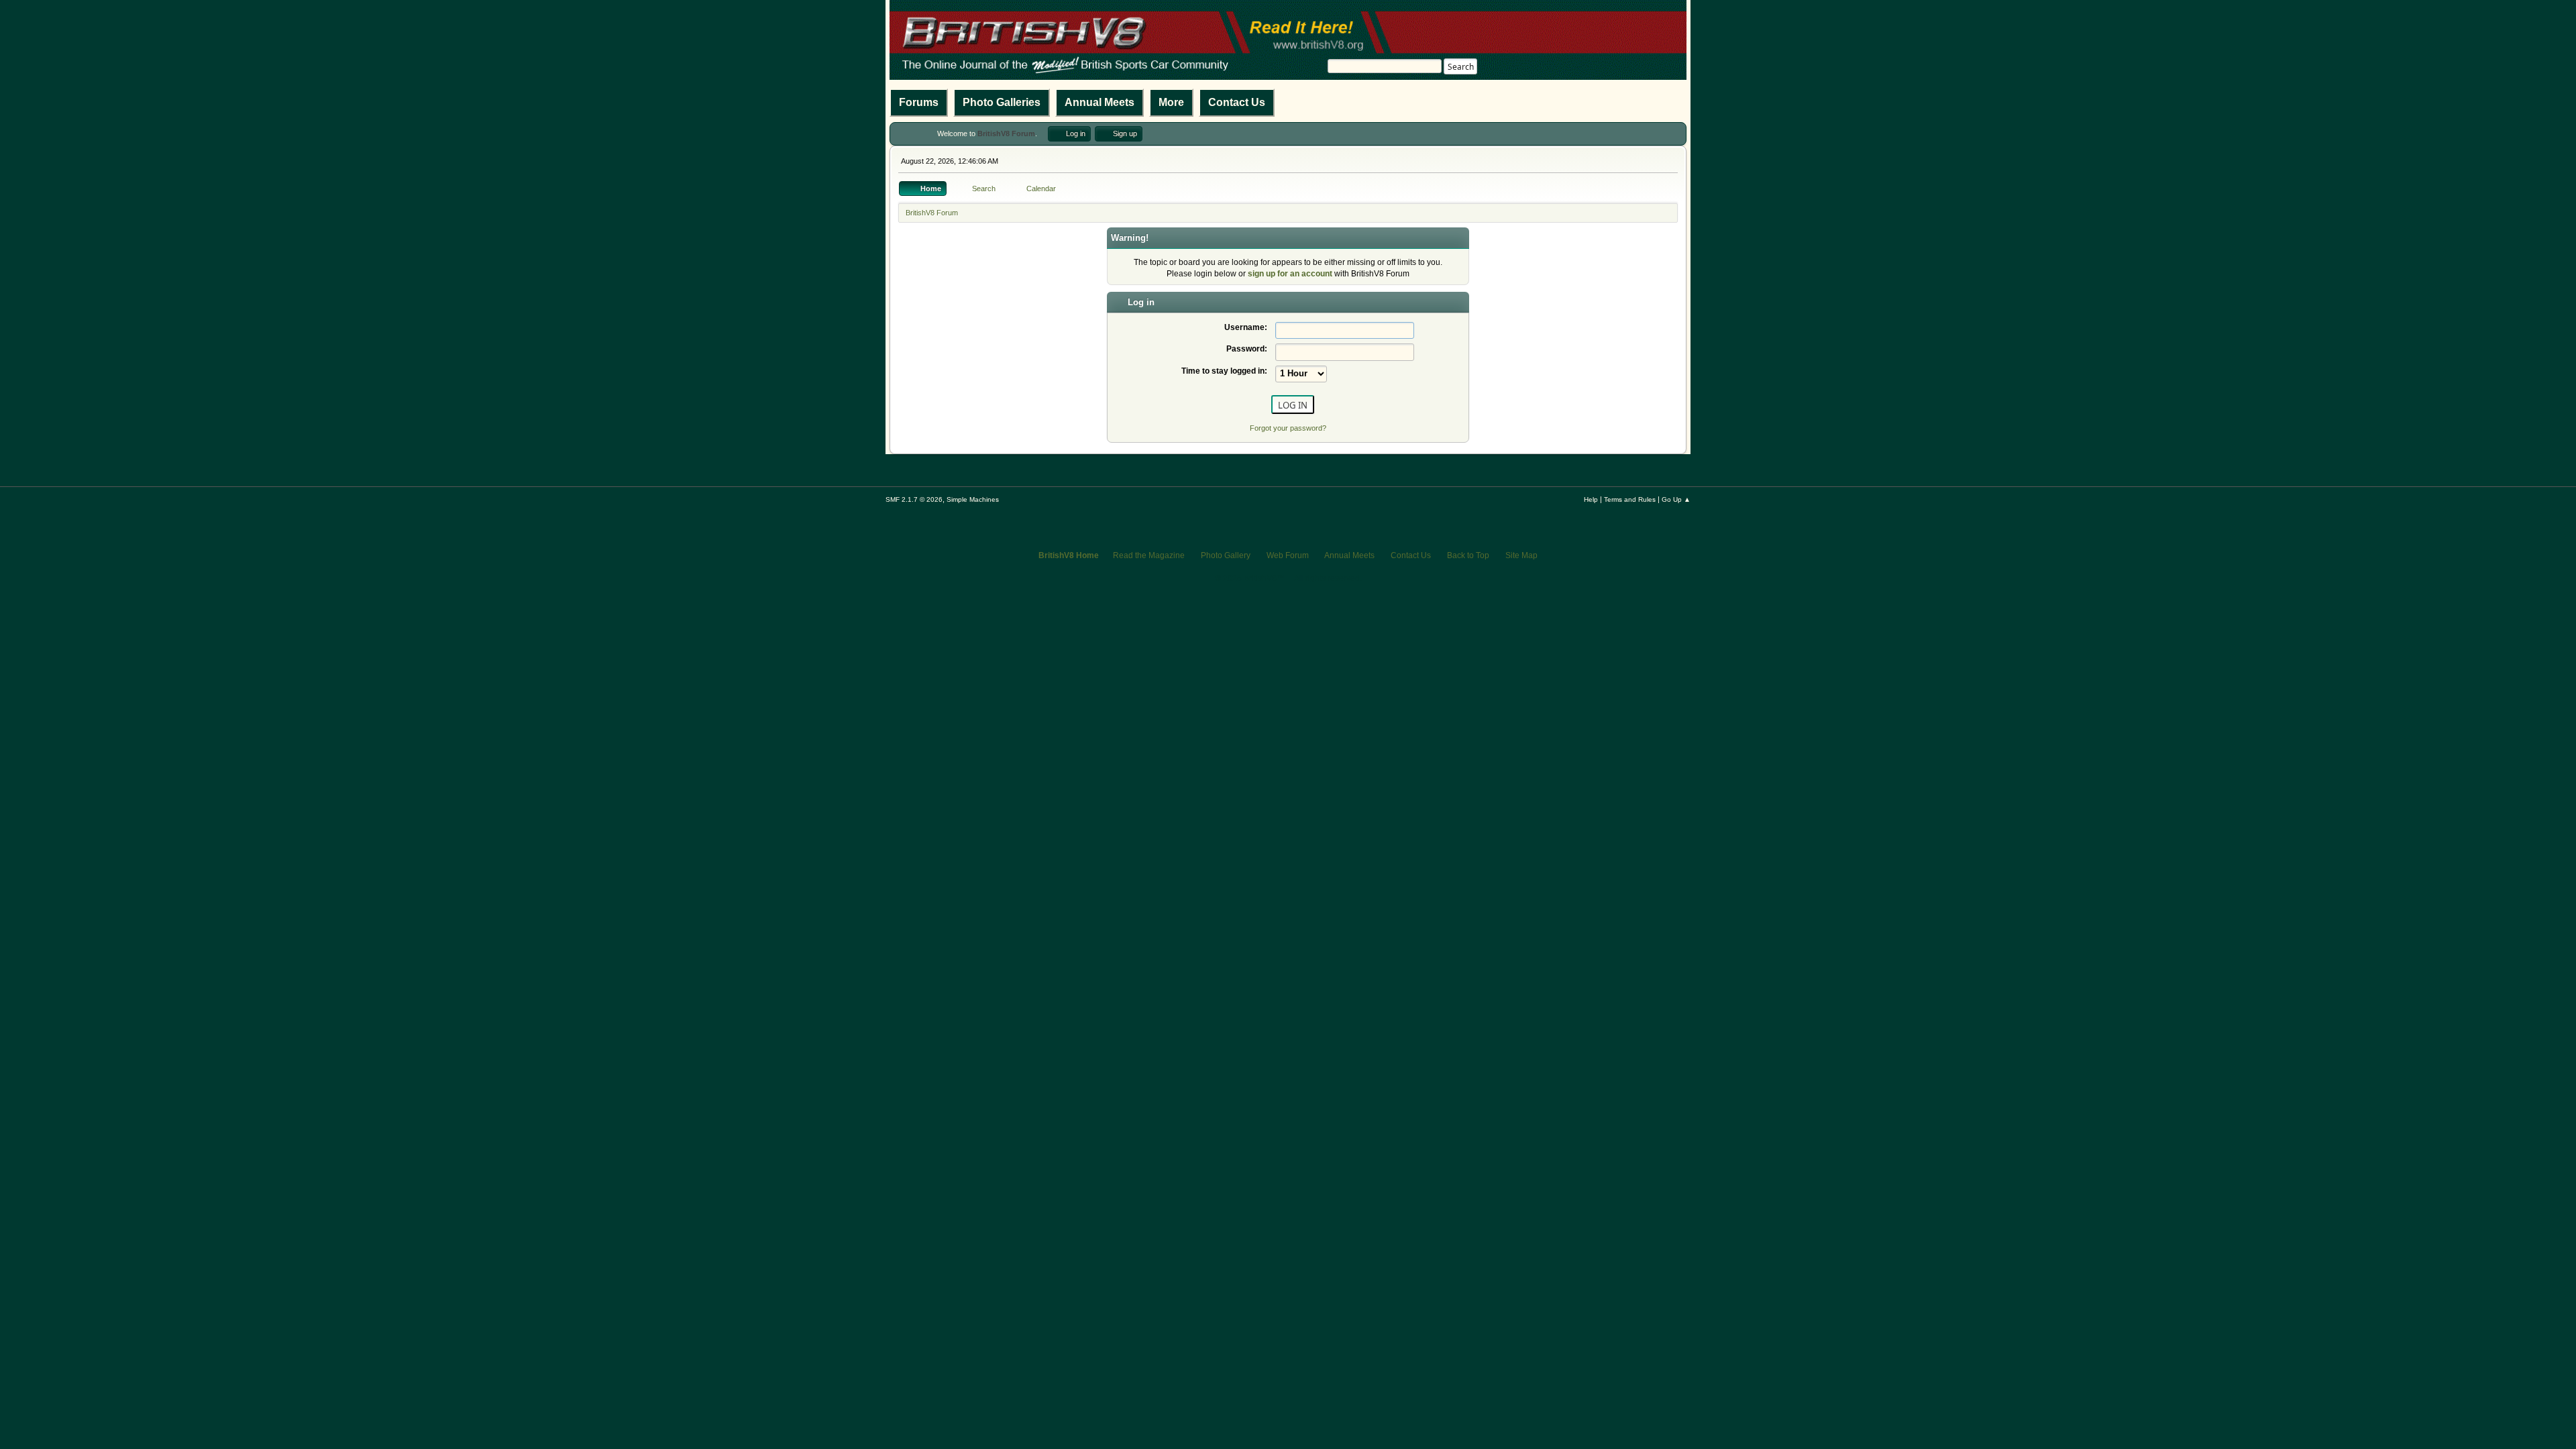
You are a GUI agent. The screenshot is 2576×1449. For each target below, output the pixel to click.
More (1171, 102)
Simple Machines (973, 499)
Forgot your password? (1288, 428)
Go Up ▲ (1676, 499)
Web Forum (1288, 555)
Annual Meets (1099, 102)
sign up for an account (1290, 274)
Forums (919, 102)
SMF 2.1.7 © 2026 (914, 499)
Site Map (1521, 555)
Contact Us (1237, 102)
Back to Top (1468, 555)
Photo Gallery (1226, 555)
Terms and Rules (1630, 499)
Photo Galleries (1002, 102)
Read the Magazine (1149, 555)
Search (1461, 67)
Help (1591, 499)
